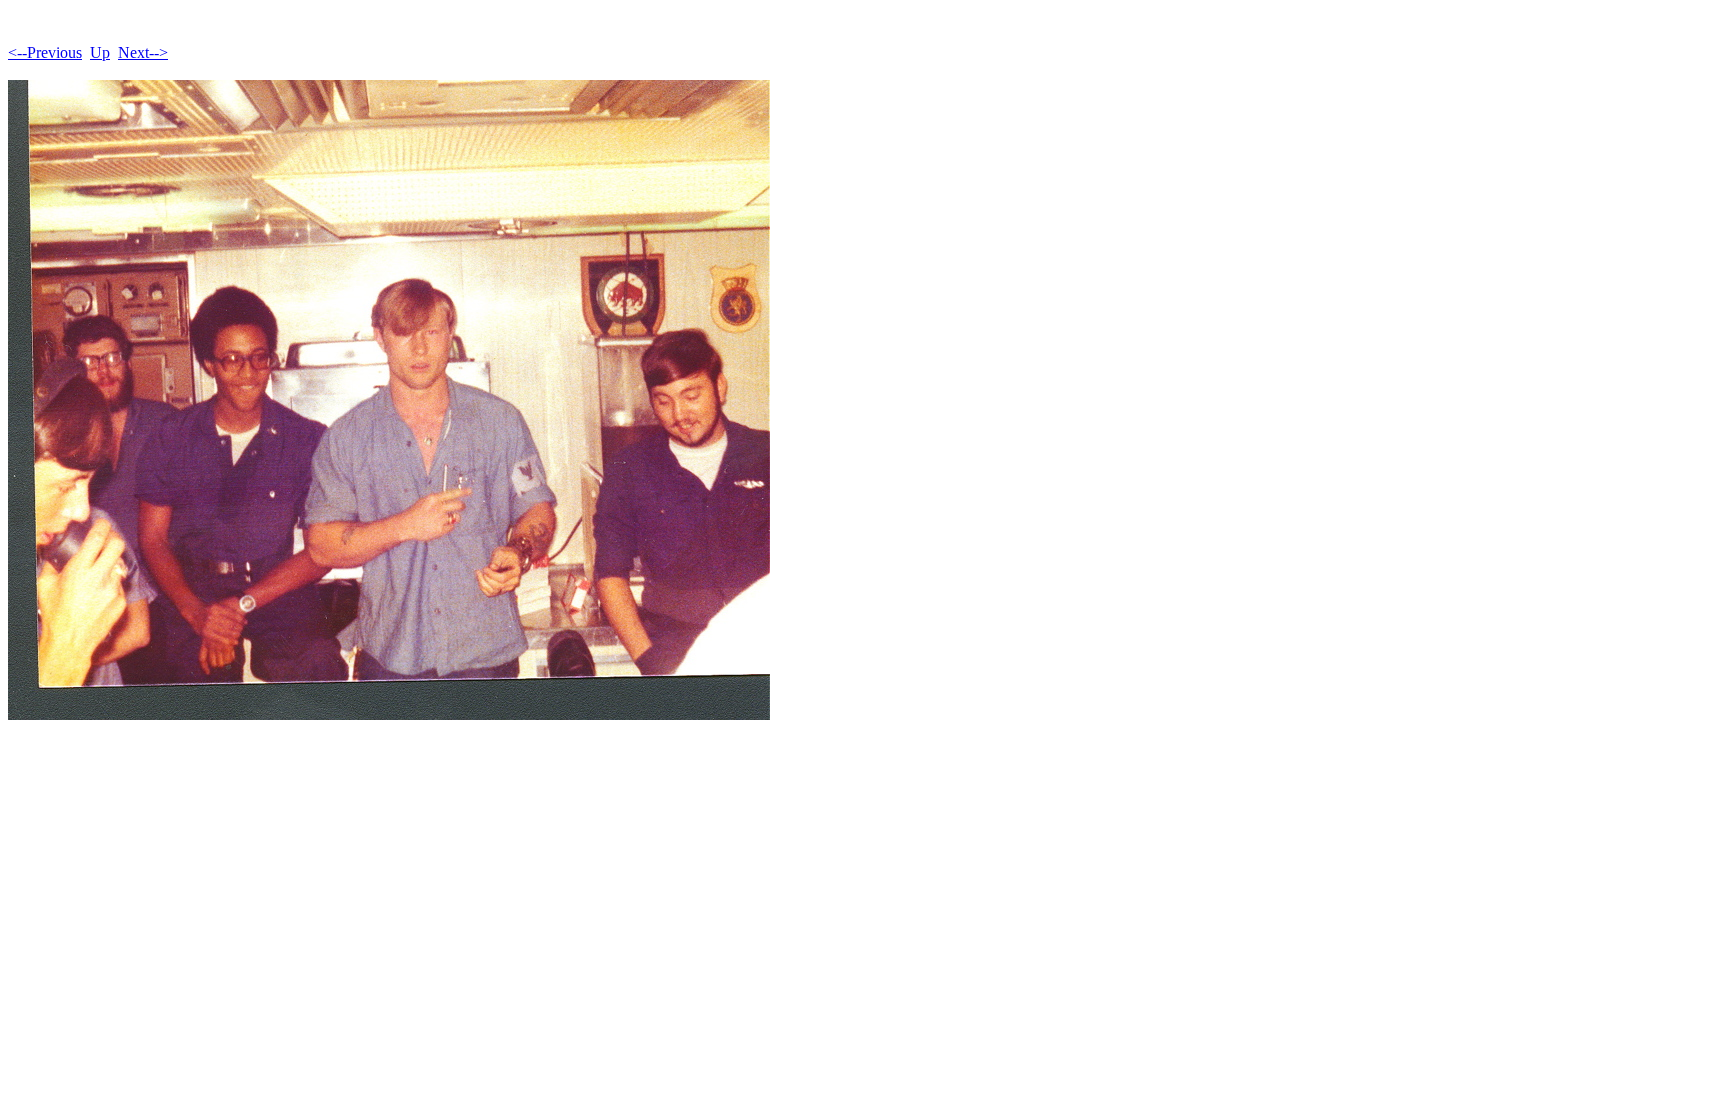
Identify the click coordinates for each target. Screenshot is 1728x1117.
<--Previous (45, 52)
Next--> (143, 52)
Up (100, 52)
